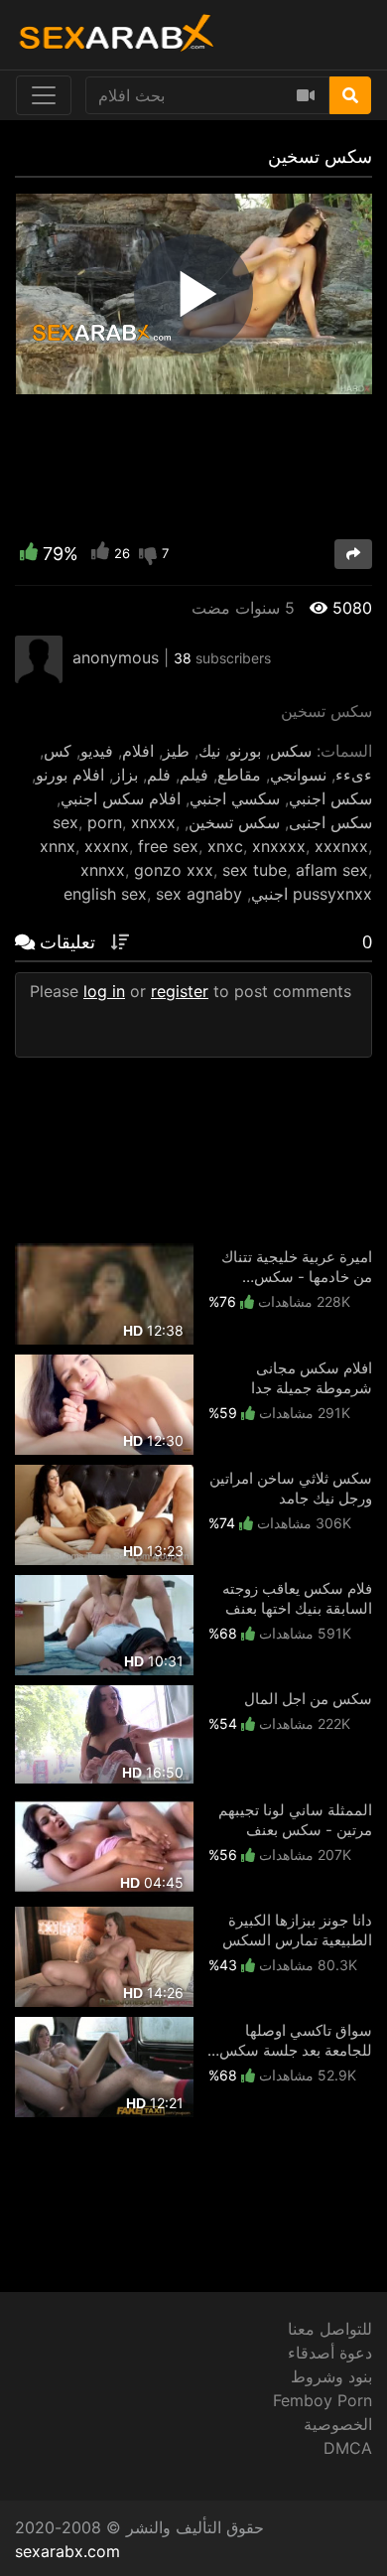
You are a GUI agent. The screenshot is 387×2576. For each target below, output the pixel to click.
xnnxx (103, 870)
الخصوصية (338, 2424)
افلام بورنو (70, 775)
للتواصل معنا (330, 2329)
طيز (176, 751)
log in (104, 991)
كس (58, 751)
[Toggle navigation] (44, 95)
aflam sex (332, 870)
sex (65, 822)
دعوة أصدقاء (330, 2353)
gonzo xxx (174, 870)
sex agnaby (199, 894)
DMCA (348, 2448)
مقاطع (239, 775)
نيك (209, 751)
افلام (138, 751)
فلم (159, 775)
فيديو (97, 751)
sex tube (255, 870)
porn (105, 822)
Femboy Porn (322, 2400)
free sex (168, 846)
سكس (291, 751)
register (180, 991)
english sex (105, 894)
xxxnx (107, 846)
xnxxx (153, 822)
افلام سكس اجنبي (121, 798)
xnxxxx (279, 846)
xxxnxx (341, 846)
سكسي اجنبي (235, 798)
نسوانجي (298, 775)
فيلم (194, 775)
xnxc (225, 846)
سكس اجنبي (330, 798)
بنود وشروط (331, 2376)
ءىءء (354, 775)
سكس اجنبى (330, 822)
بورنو (245, 751)
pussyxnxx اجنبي (312, 894)
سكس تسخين (234, 822)
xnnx (58, 846)
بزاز (126, 775)
